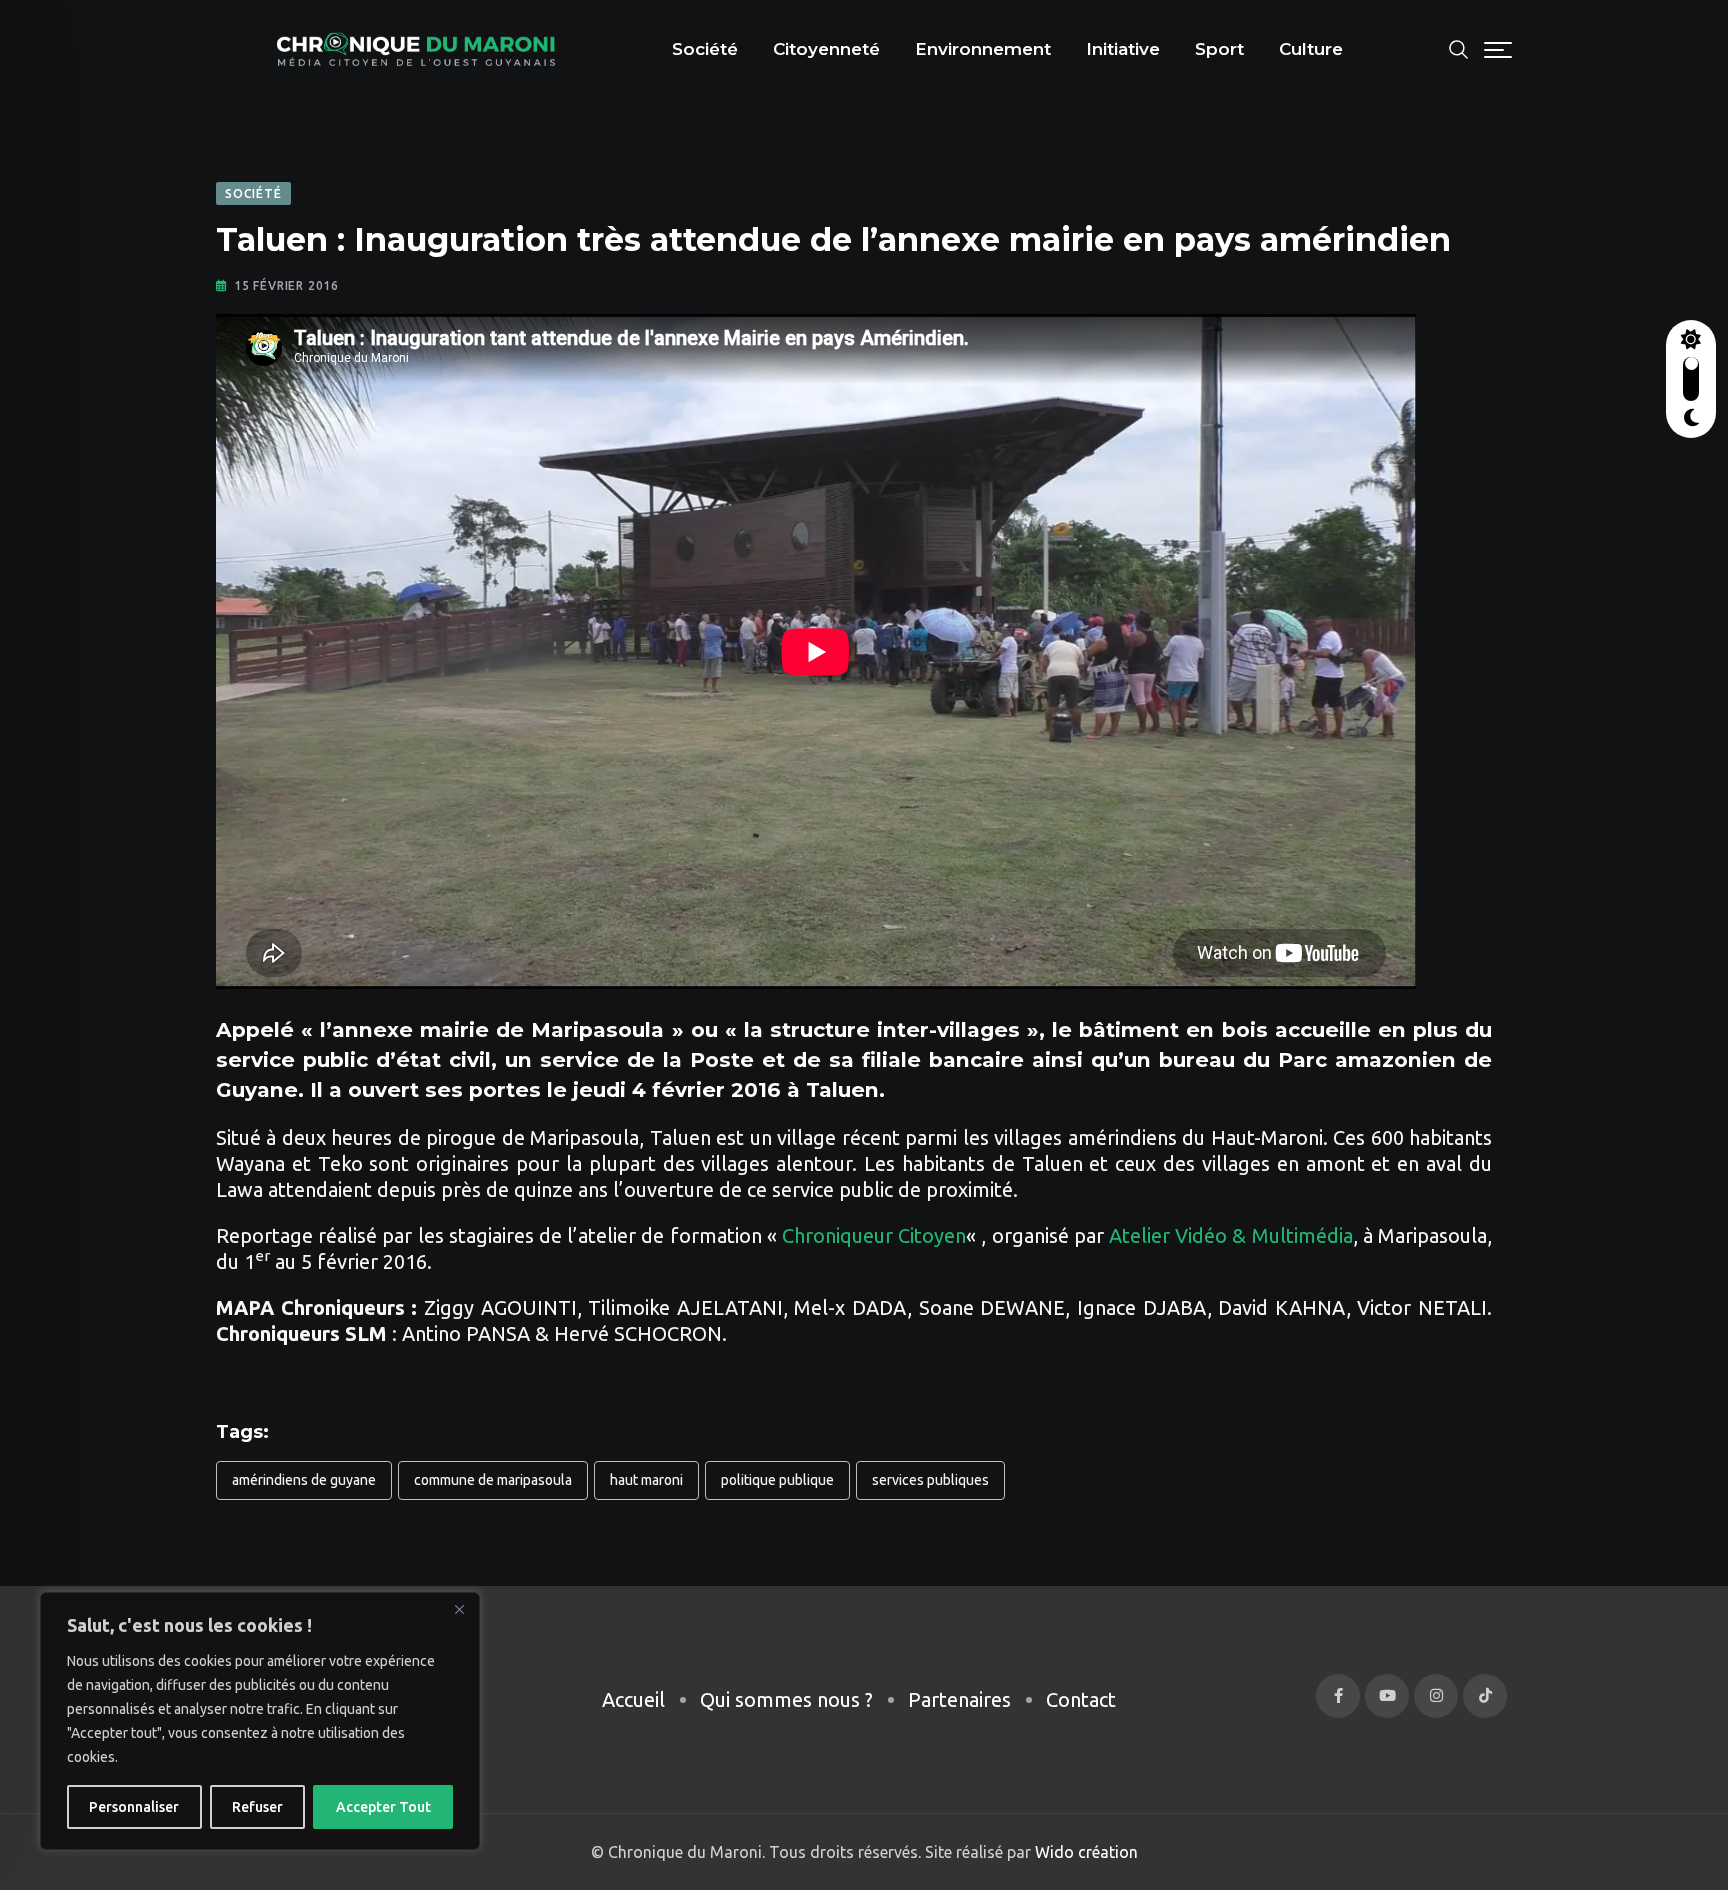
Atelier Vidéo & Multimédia (1228, 1235)
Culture (1311, 49)
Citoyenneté (826, 49)
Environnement (983, 49)
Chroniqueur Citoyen (874, 1235)
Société (705, 49)
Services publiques (930, 1480)
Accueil (633, 1699)
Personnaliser (134, 1807)
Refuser (257, 1807)
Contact (1081, 1699)
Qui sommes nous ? (786, 1699)
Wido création (1084, 1852)
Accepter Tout (383, 1807)
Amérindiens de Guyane (304, 1480)
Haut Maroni (646, 1480)
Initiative (1123, 49)
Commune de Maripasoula (493, 1480)
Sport (1219, 49)
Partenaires (959, 1699)
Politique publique (777, 1480)
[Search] (1459, 47)
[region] (260, 1721)
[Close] (459, 1609)
